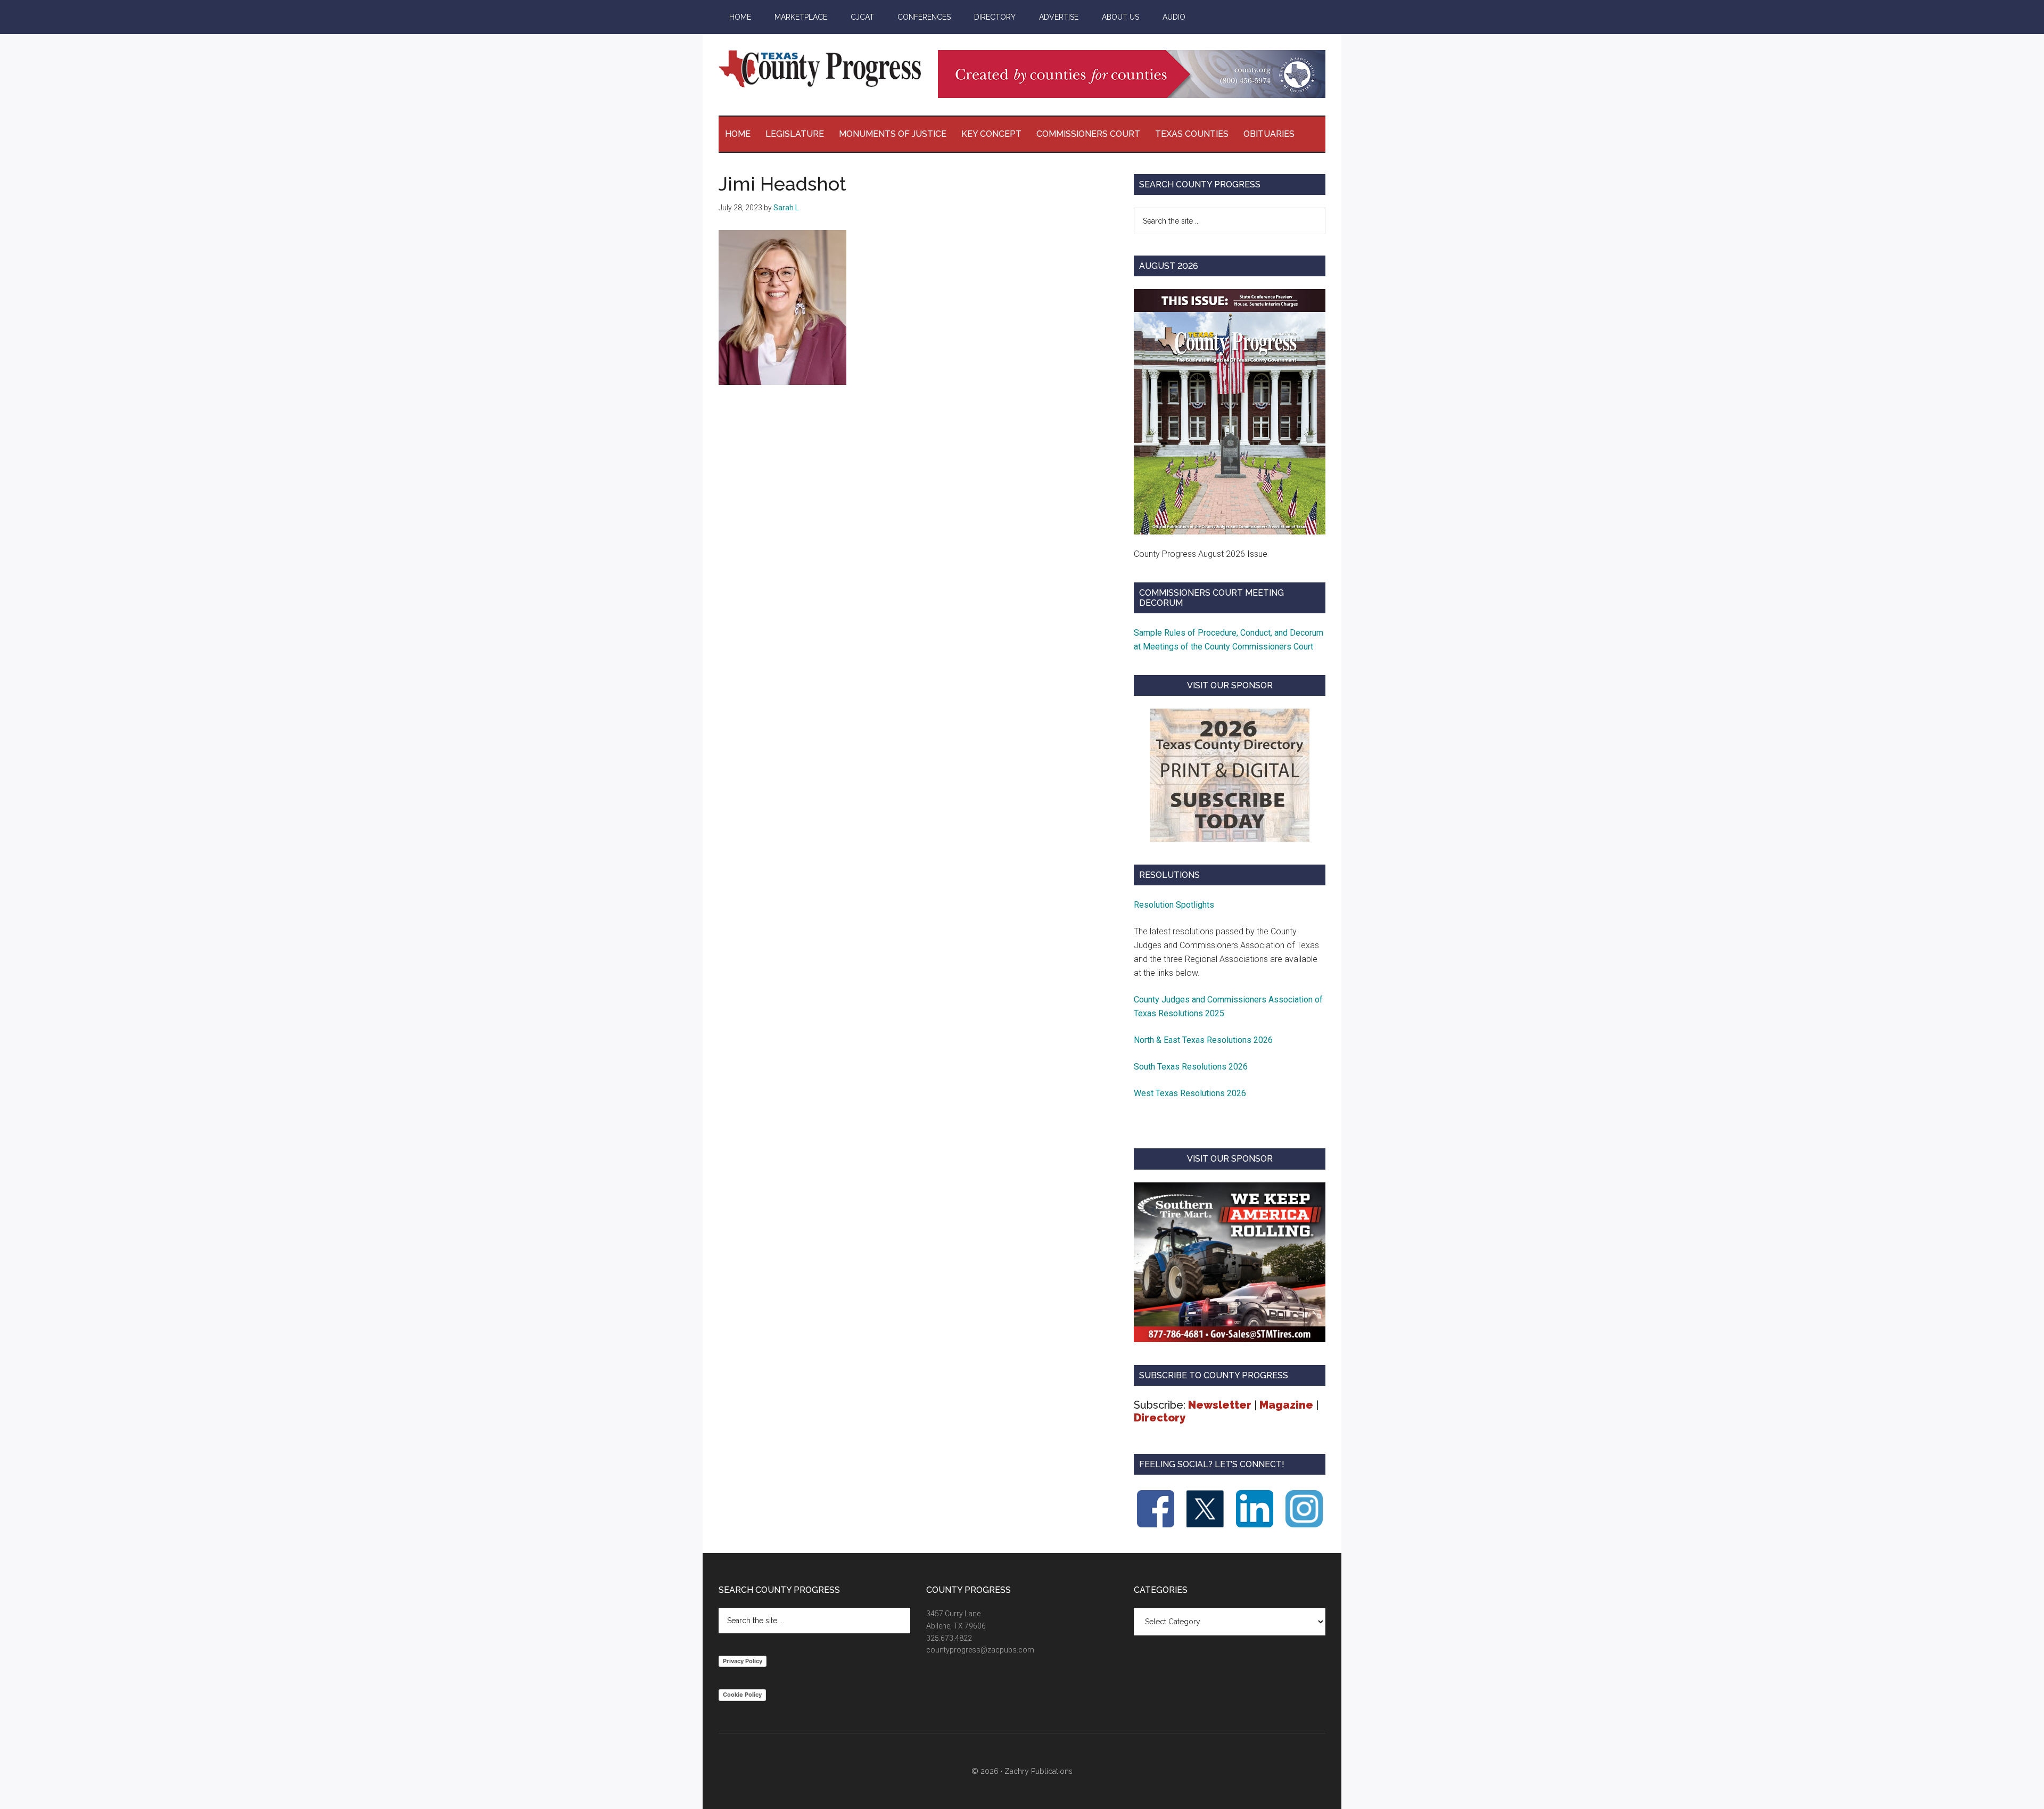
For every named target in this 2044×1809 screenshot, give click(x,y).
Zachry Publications (1039, 1771)
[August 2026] (1230, 412)
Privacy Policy (743, 1661)
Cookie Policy (742, 1695)
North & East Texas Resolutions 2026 (1204, 1040)
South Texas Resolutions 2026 (1191, 1067)
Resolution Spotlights (1174, 905)
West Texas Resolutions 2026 (1190, 1093)
